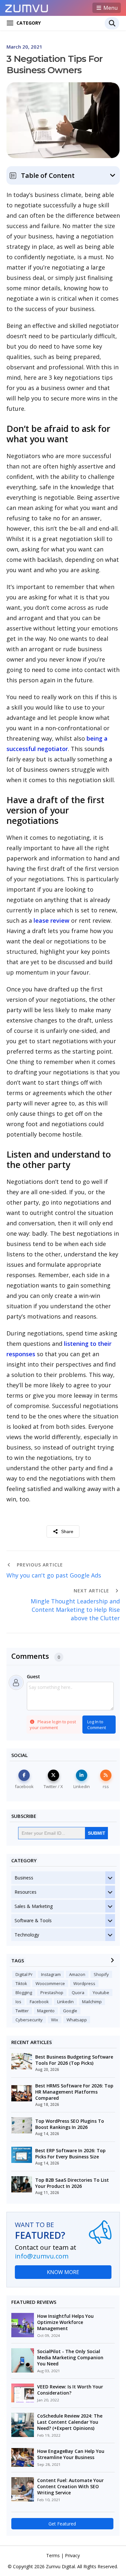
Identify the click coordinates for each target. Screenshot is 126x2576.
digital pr (24, 1974)
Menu (110, 8)
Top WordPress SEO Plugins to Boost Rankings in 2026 (70, 2124)
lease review (52, 920)
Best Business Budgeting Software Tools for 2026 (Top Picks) (74, 2060)
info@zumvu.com (42, 2256)
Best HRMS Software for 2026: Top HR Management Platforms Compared (74, 2092)
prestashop (52, 1993)
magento (46, 2011)
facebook (39, 2002)
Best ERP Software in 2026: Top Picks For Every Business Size (70, 2154)
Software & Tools (33, 1920)
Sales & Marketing (34, 1906)
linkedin (65, 2002)
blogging (24, 1993)
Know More (63, 2272)
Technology (27, 1935)
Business (24, 1878)
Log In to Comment (97, 1725)
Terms (53, 2555)
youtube (101, 1993)
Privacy (72, 2555)
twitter (22, 2011)
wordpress (84, 1983)
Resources (26, 1892)
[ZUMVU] (27, 7)
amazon (77, 1974)
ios (18, 2002)
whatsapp (77, 2020)
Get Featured (62, 2524)
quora (78, 1993)
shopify (101, 1974)
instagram (51, 1974)
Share (67, 1531)
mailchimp (92, 2002)
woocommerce (50, 1983)
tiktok (21, 1983)
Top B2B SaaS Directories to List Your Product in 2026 (72, 2183)
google (70, 2011)
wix (55, 2020)
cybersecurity (29, 2020)
